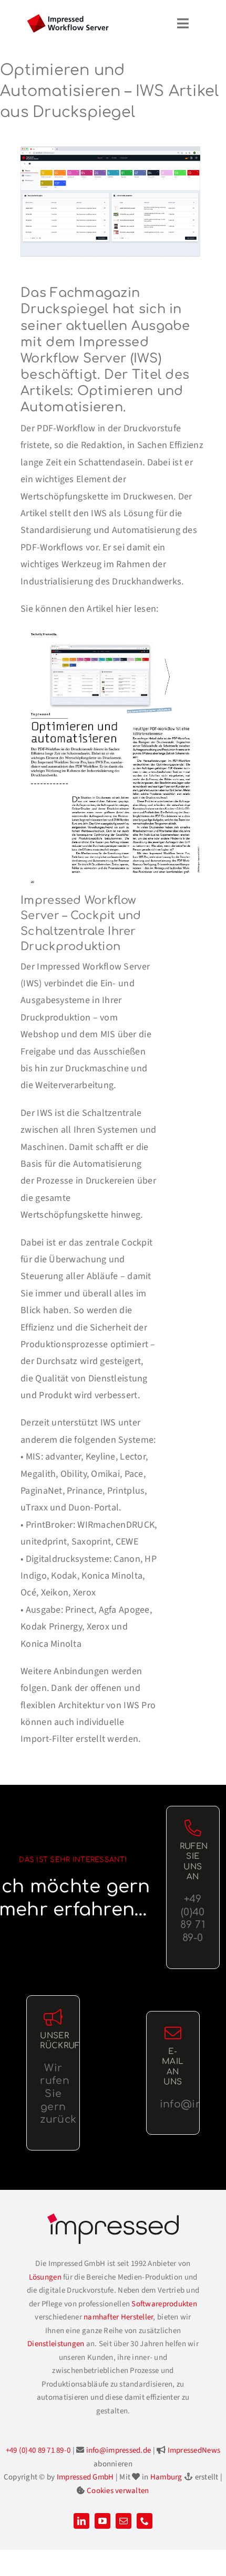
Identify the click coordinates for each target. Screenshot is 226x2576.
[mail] (124, 2521)
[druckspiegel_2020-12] (113, 632)
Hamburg (166, 2477)
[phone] (145, 2521)
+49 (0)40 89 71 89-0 (38, 2450)
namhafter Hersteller (118, 2317)
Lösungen (45, 2277)
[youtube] (102, 2521)
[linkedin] (81, 2521)
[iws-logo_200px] (68, 19)
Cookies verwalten (118, 2491)
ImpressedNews (194, 2450)
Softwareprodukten (164, 2304)
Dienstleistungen (56, 2344)
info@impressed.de (119, 2450)
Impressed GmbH (85, 2477)
